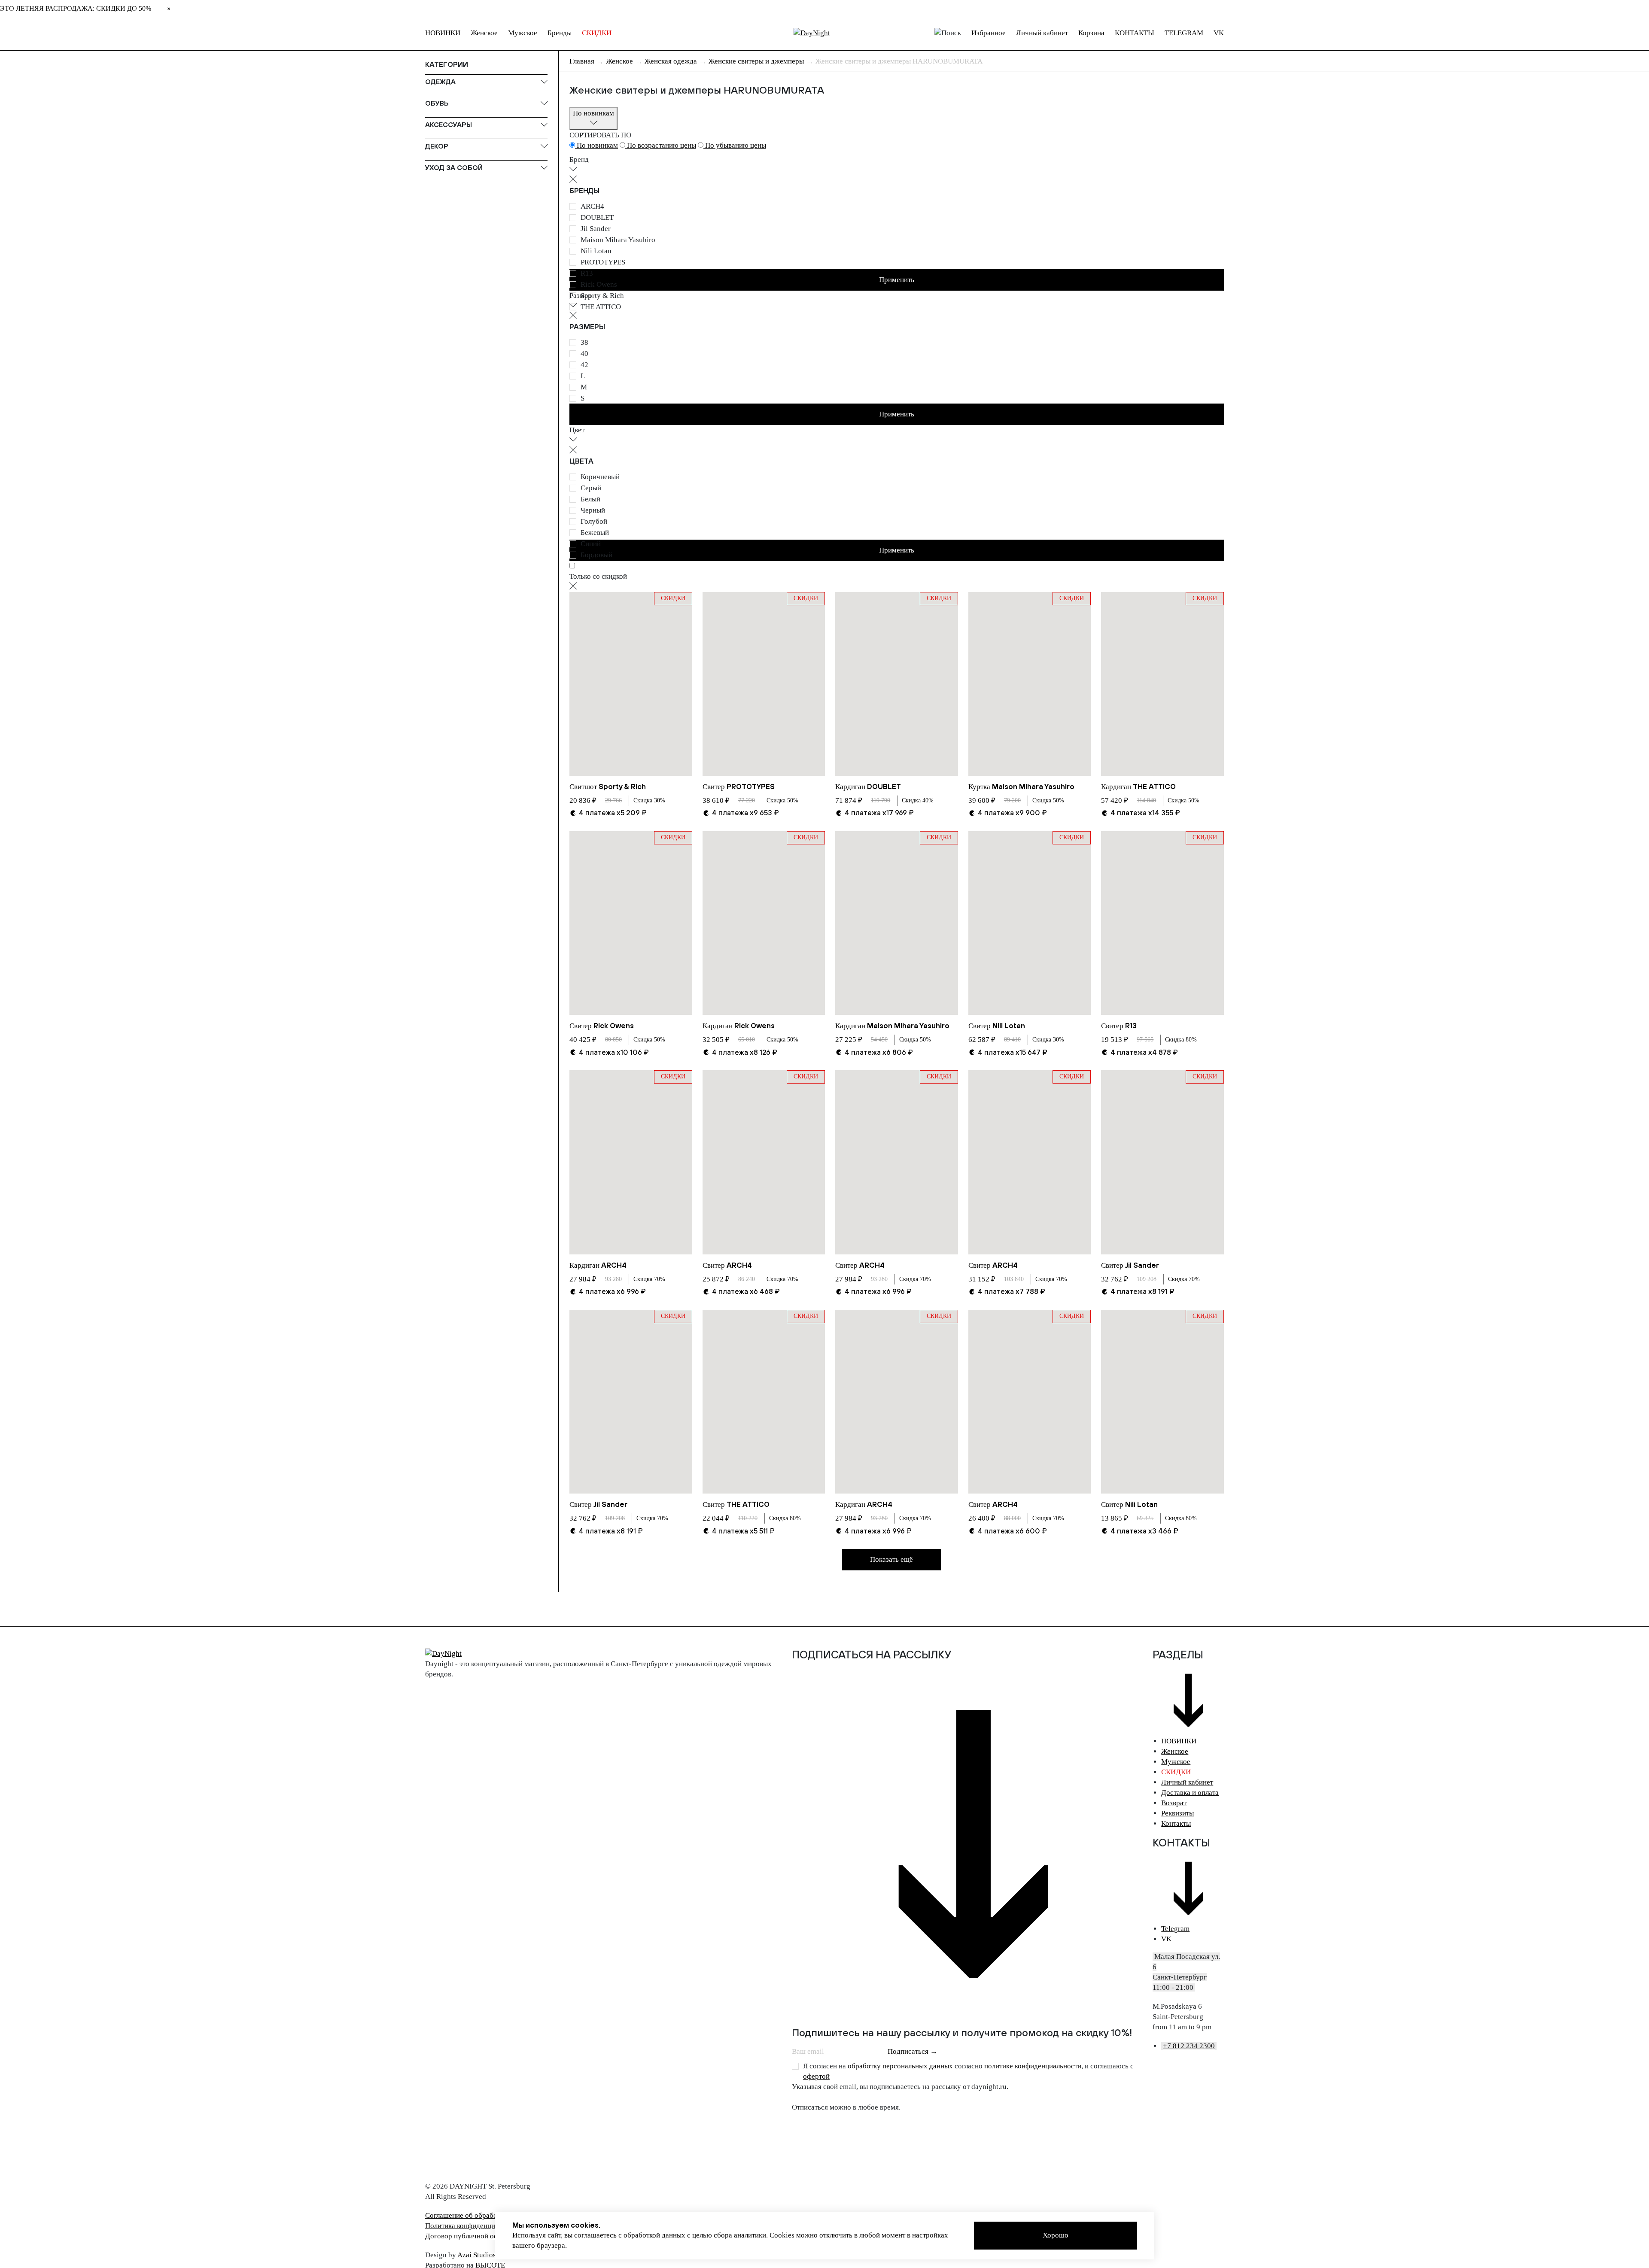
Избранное (989, 33)
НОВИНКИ (443, 33)
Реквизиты (1177, 1813)
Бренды (560, 33)
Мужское (523, 33)
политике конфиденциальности (1033, 2066)
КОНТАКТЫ (1135, 33)
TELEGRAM (1184, 33)
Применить (897, 414)
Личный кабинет (1042, 33)
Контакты (1176, 1823)
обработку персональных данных (900, 2066)
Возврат (1174, 1803)
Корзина (1091, 33)
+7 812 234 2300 (1189, 2046)
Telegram (1175, 1929)
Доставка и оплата (1190, 1793)
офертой (816, 2076)
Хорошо (1056, 2235)
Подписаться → (913, 2051)
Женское (484, 33)
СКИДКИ (597, 33)
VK (1219, 33)
